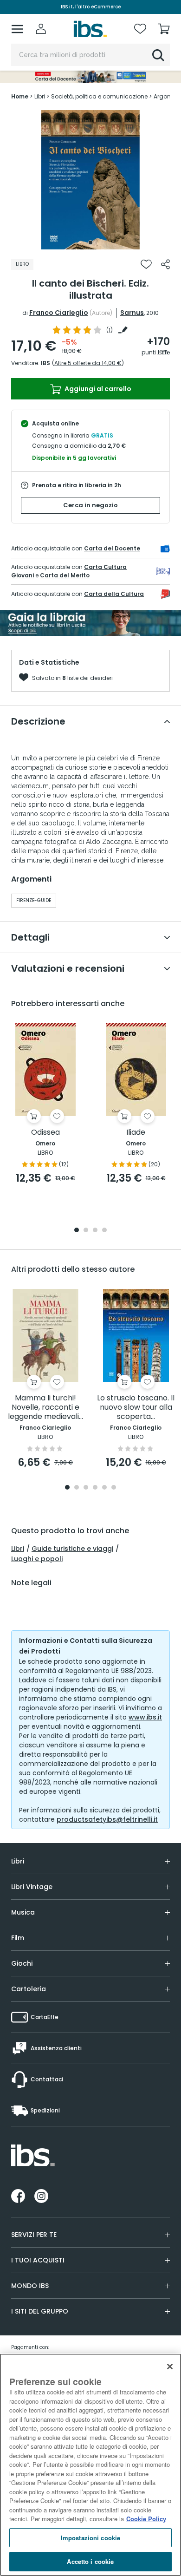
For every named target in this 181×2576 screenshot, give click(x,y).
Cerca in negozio (90, 505)
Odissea (45, 1133)
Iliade (136, 1133)
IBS (45, 363)
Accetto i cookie (90, 2561)
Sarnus (132, 313)
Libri (18, 1549)
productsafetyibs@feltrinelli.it (107, 1819)
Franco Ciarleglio (59, 313)
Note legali (31, 1583)
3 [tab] (95, 1231)
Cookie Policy (146, 2519)
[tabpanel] (90, 180)
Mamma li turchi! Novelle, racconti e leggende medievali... (45, 1408)
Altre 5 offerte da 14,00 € (88, 363)
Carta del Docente (112, 548)
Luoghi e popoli (37, 1559)
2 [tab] (86, 1231)
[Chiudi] (170, 2367)
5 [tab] (104, 1488)
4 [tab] (104, 1231)
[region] (90, 2465)
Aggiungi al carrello (97, 389)
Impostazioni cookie (90, 2538)
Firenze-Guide (34, 900)
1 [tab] (90, 242)
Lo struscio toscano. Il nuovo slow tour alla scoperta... (136, 1408)
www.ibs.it (145, 1717)
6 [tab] (114, 1488)
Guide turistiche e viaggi (72, 1549)
